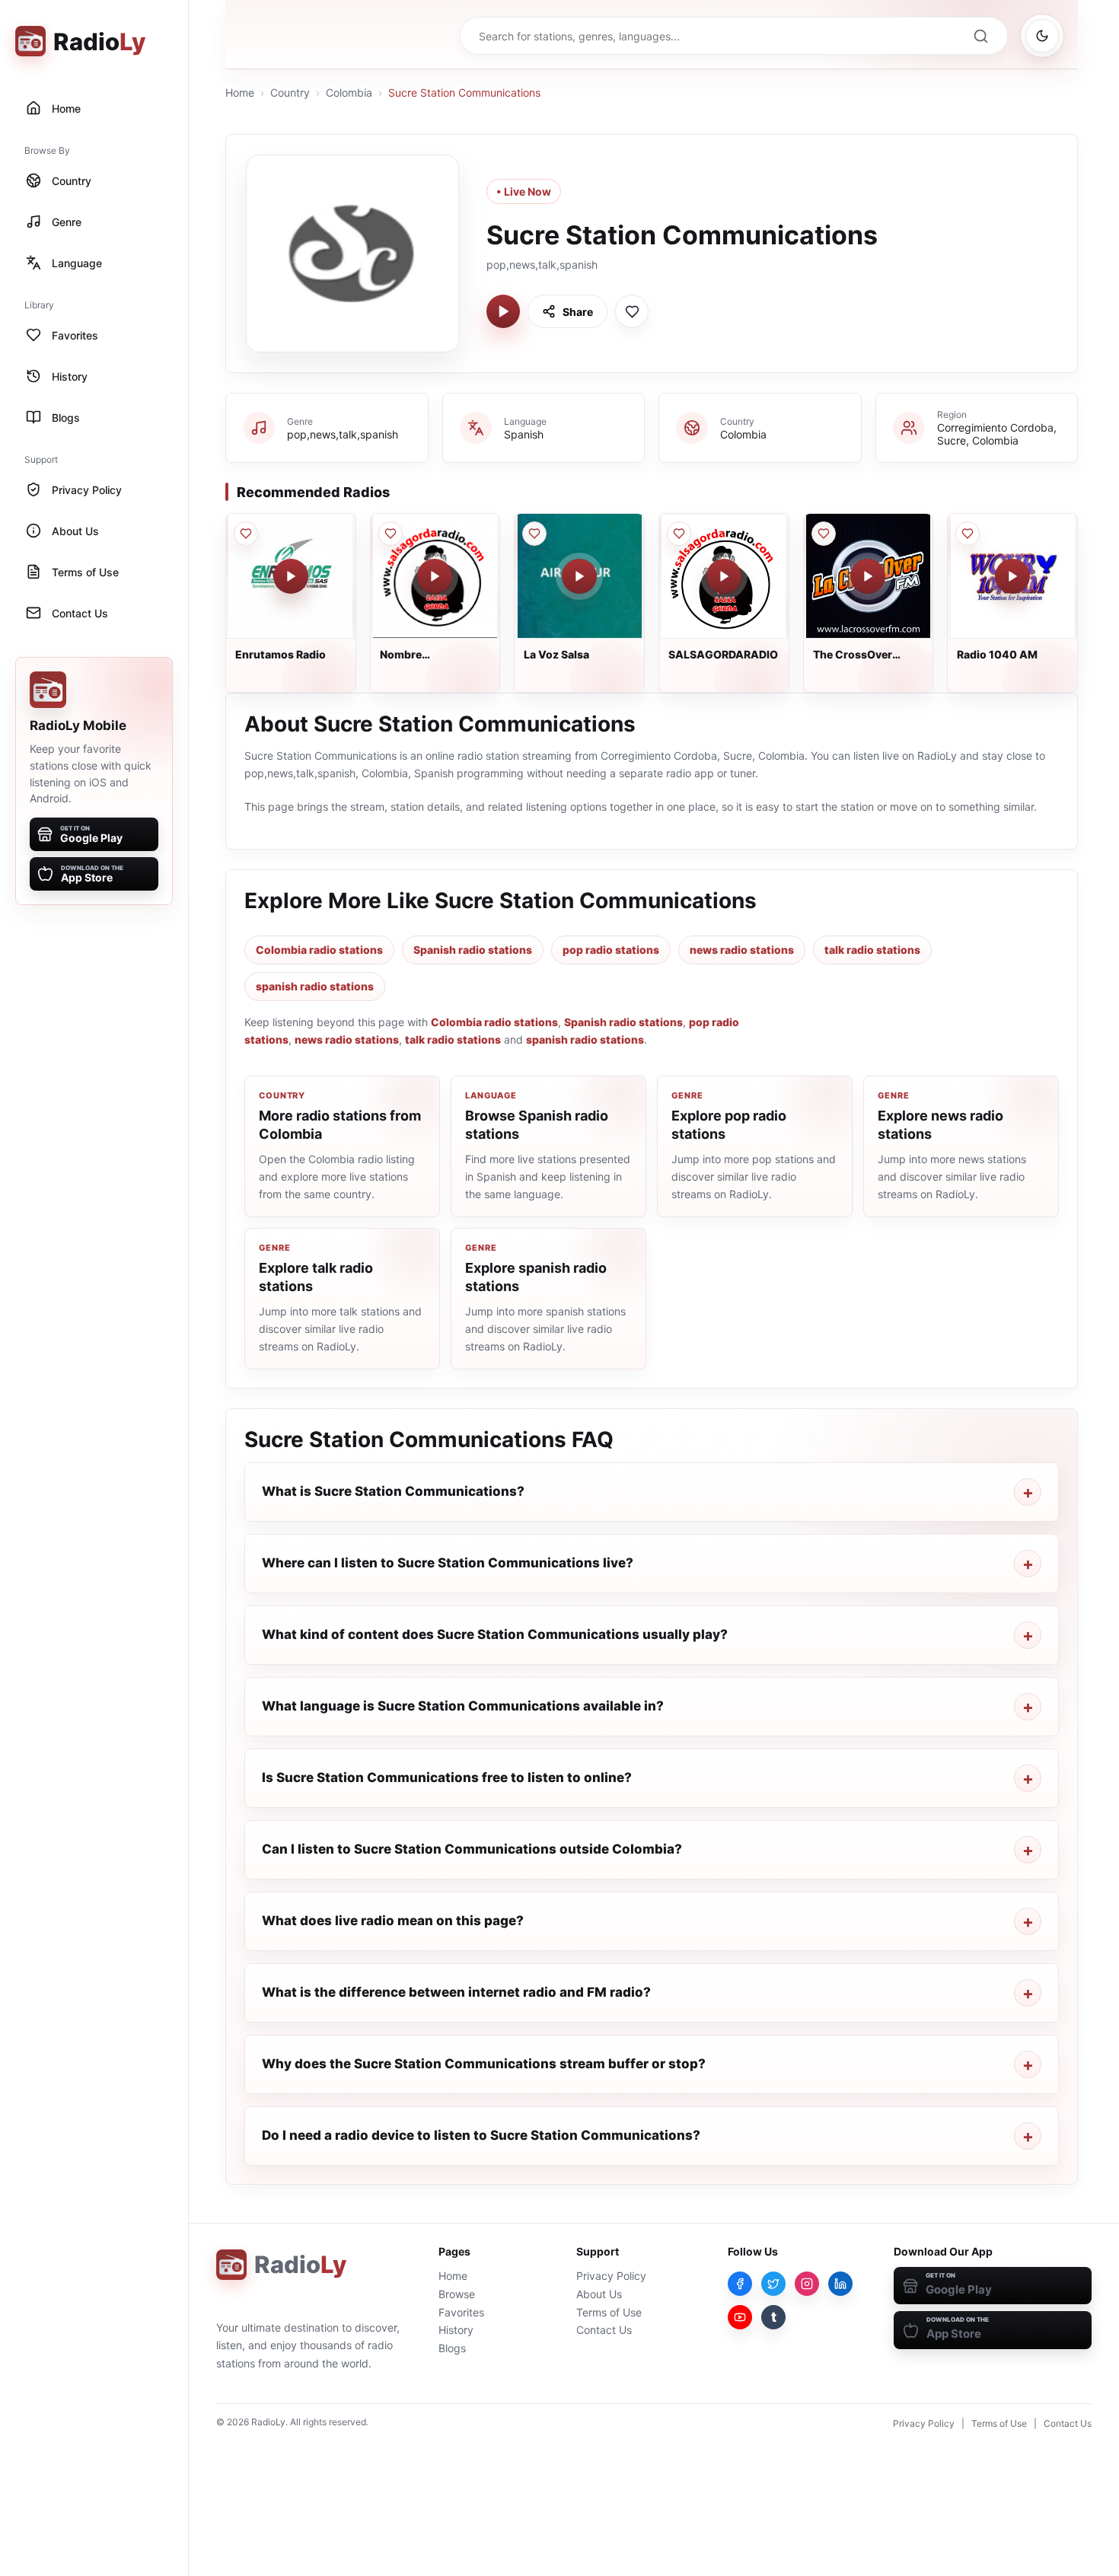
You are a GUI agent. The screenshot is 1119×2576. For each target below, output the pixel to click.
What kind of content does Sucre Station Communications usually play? (495, 1634)
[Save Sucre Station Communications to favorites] (632, 311)
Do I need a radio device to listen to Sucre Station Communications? (481, 2135)
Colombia (349, 92)
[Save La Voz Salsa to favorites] (534, 534)
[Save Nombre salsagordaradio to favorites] (391, 534)
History (456, 2330)
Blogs (452, 2348)
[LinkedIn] (840, 2284)
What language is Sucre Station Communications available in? (463, 1706)
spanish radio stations (315, 986)
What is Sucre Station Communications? (393, 1491)
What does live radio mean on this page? (393, 1921)
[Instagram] (807, 2284)
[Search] (980, 36)
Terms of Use (609, 2312)
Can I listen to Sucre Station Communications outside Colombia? (472, 1849)
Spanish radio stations (473, 950)
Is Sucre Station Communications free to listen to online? (447, 1777)
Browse (457, 2294)
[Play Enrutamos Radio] (291, 576)
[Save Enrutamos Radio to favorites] (246, 534)
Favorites (461, 2312)
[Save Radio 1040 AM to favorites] (968, 534)
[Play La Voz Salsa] (579, 576)
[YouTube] (740, 2317)
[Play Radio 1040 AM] (1012, 576)
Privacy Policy (611, 2276)
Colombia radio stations (319, 950)
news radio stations (742, 950)
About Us (599, 2294)
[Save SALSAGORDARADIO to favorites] (679, 534)
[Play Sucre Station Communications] (503, 311)
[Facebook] (740, 2284)
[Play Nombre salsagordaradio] (435, 576)
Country (290, 92)
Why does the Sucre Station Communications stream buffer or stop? (484, 2064)
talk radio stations (872, 950)
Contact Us (604, 2330)
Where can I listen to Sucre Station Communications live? (448, 1563)
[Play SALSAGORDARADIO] (724, 576)
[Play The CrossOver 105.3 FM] (868, 576)
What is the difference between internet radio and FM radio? (456, 1992)
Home (240, 92)
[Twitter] (773, 2284)
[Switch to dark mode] (1042, 36)
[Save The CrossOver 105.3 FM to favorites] (824, 534)
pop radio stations (611, 950)
